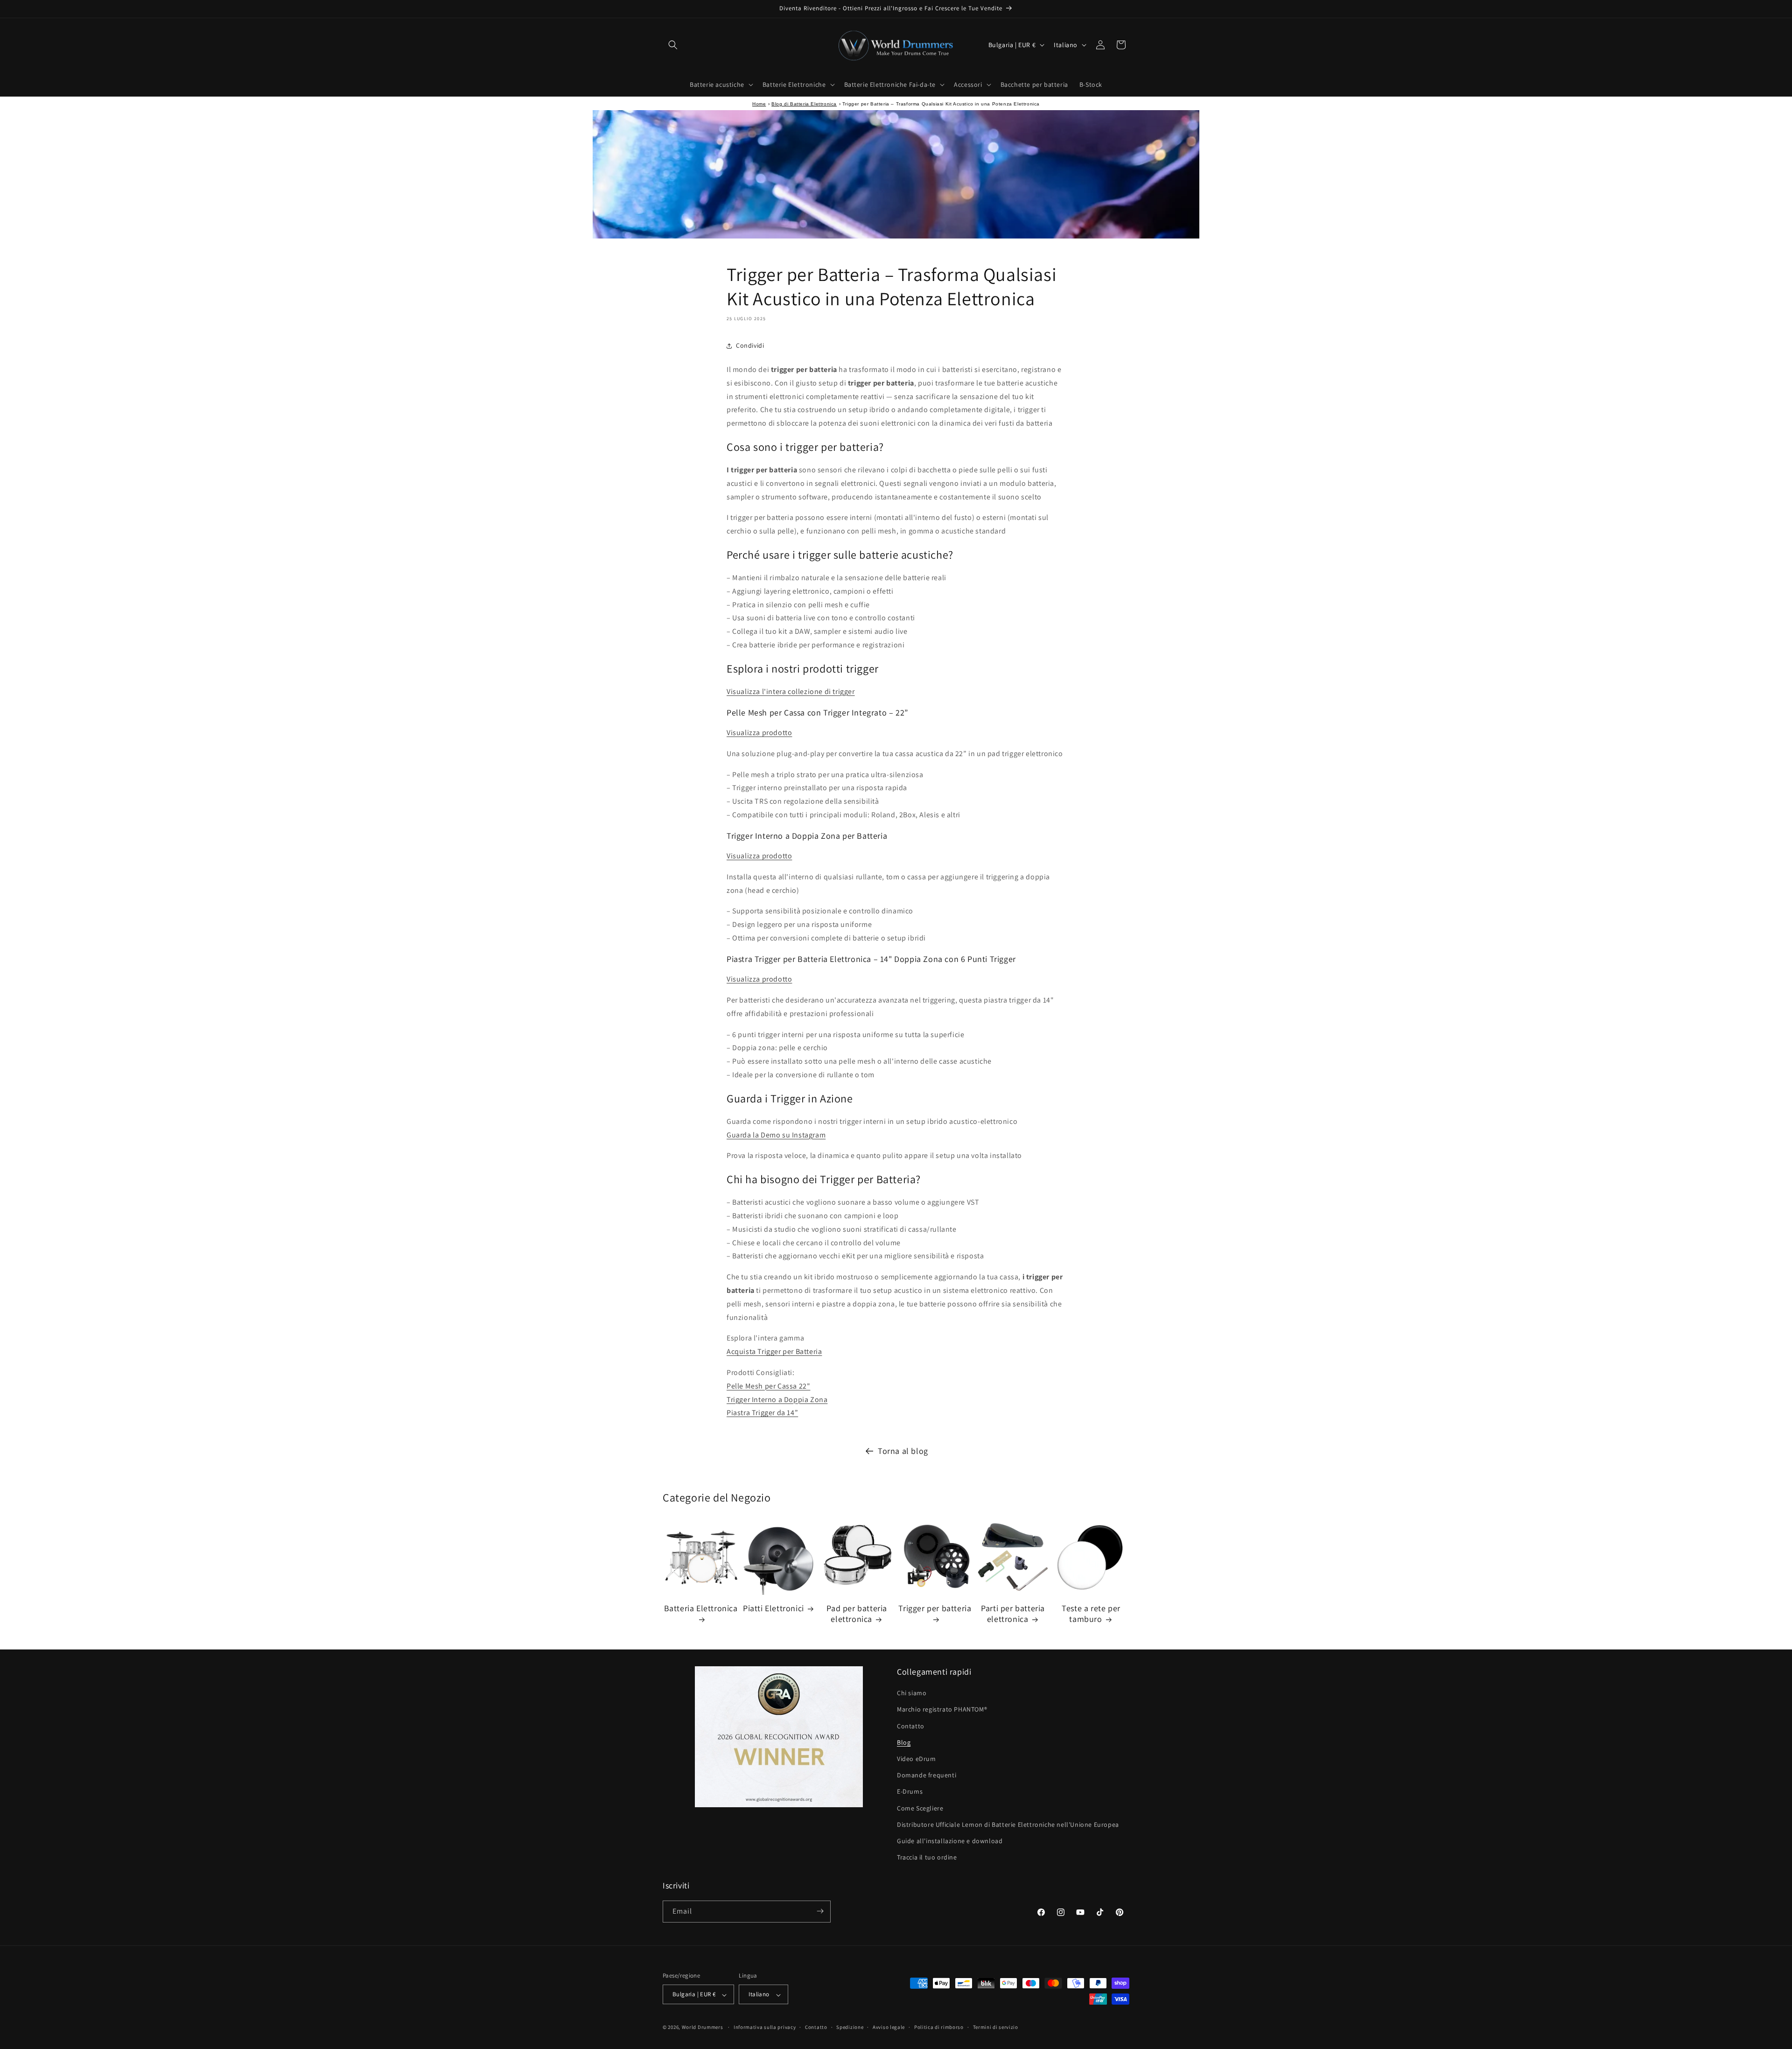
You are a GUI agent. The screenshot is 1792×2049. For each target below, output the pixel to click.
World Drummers (703, 2028)
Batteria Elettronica (701, 1608)
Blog (904, 1742)
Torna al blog (903, 1451)
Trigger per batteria (935, 1608)
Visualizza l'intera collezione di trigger (791, 691)
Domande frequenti (927, 1775)
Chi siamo (912, 1693)
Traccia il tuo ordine (927, 1858)
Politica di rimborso (939, 2028)
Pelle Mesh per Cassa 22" (768, 1386)
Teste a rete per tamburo (1091, 1614)
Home (759, 104)
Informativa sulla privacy (765, 2028)
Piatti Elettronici (773, 1608)
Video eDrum (917, 1759)
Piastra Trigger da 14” (762, 1413)
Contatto (911, 1726)
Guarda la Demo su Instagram (776, 1135)
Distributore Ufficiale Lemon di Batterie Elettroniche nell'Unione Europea (1008, 1824)
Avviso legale (889, 2028)
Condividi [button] (750, 346)
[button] (673, 45)
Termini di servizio (996, 2028)
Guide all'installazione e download (950, 1841)
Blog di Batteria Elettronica (804, 104)
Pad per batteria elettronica (857, 1614)
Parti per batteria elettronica (1013, 1614)
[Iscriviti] (820, 1911)
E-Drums (910, 1792)
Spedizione (850, 2028)
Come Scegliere (920, 1808)
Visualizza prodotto (759, 733)
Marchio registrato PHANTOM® (942, 1710)
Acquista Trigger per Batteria (774, 1352)
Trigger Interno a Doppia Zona (777, 1400)
